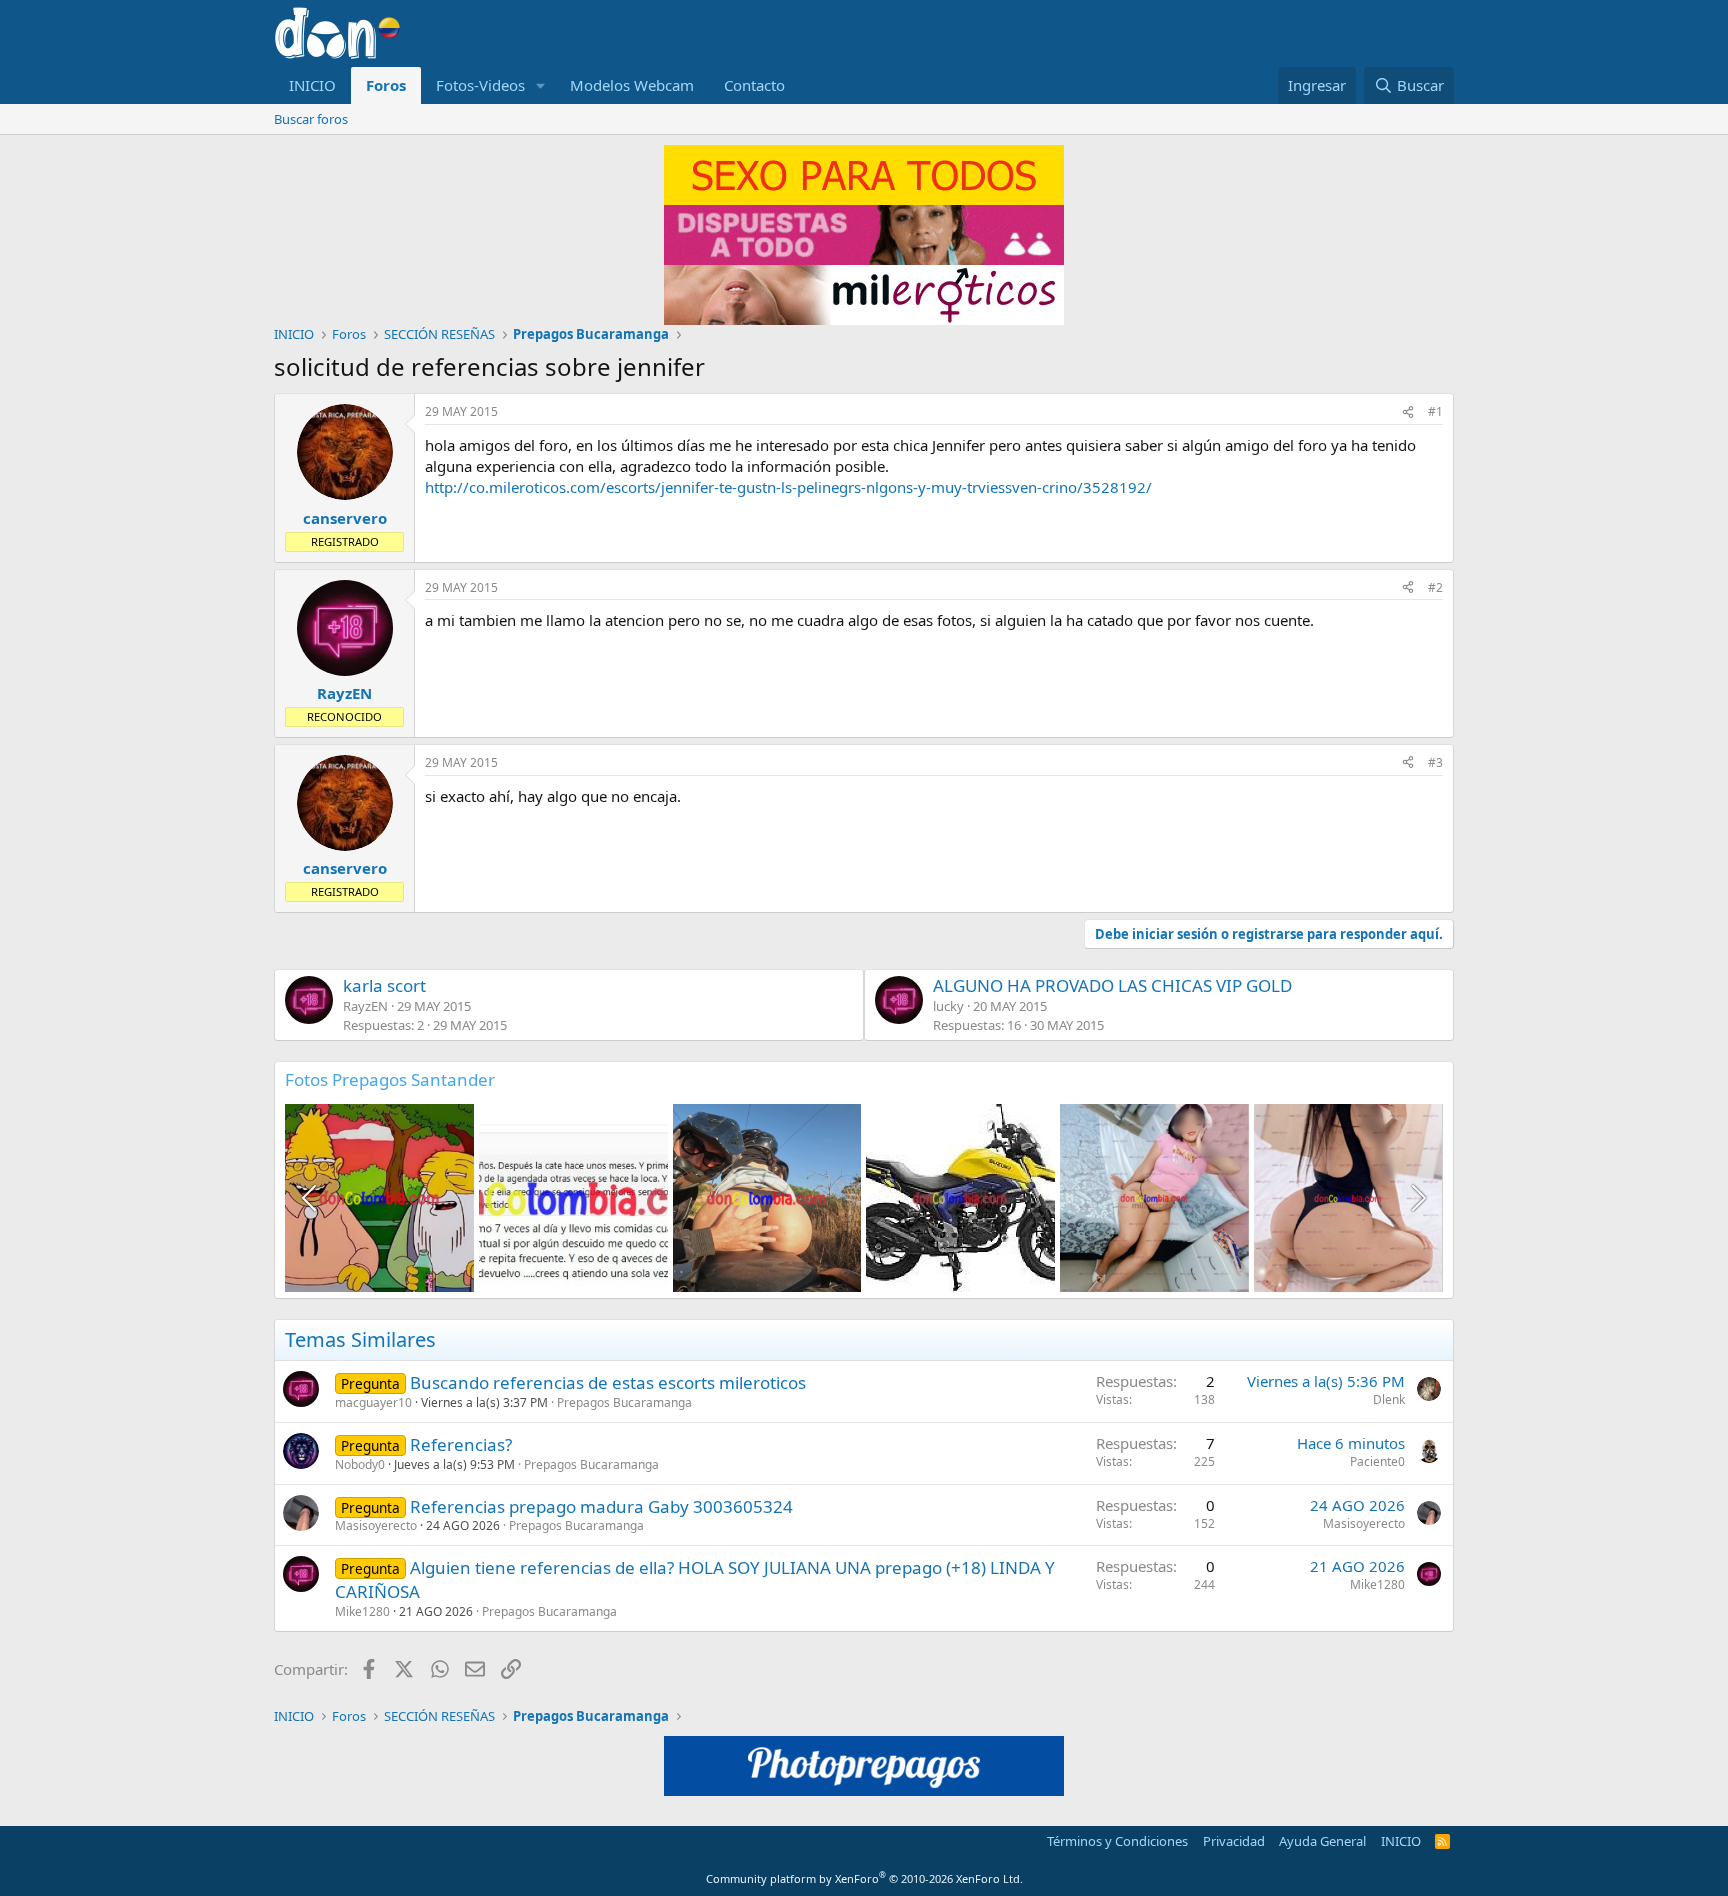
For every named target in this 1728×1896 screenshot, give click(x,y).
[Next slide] (1417, 1198)
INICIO (312, 85)
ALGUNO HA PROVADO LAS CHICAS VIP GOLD (1112, 985)
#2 (1435, 587)
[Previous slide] (311, 1198)
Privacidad (1234, 1841)
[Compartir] (1408, 412)
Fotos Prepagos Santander (390, 1079)
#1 (1435, 411)
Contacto (754, 85)
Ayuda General (1322, 1841)
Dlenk (1389, 1399)
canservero (345, 518)
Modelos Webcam (632, 85)
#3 (1435, 762)
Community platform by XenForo (864, 1878)
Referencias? (461, 1444)
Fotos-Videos (480, 85)
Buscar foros (311, 119)
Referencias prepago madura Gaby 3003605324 (601, 1506)
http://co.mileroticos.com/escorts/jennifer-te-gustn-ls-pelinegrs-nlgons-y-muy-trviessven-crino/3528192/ (788, 487)
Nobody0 (360, 1464)
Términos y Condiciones (1117, 1841)
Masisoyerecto (376, 1525)
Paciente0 (1377, 1461)
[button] (541, 85)
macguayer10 (373, 1402)
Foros (386, 85)
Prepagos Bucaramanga (624, 1402)
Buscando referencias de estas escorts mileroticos (608, 1382)
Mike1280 (362, 1611)
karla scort (384, 985)
